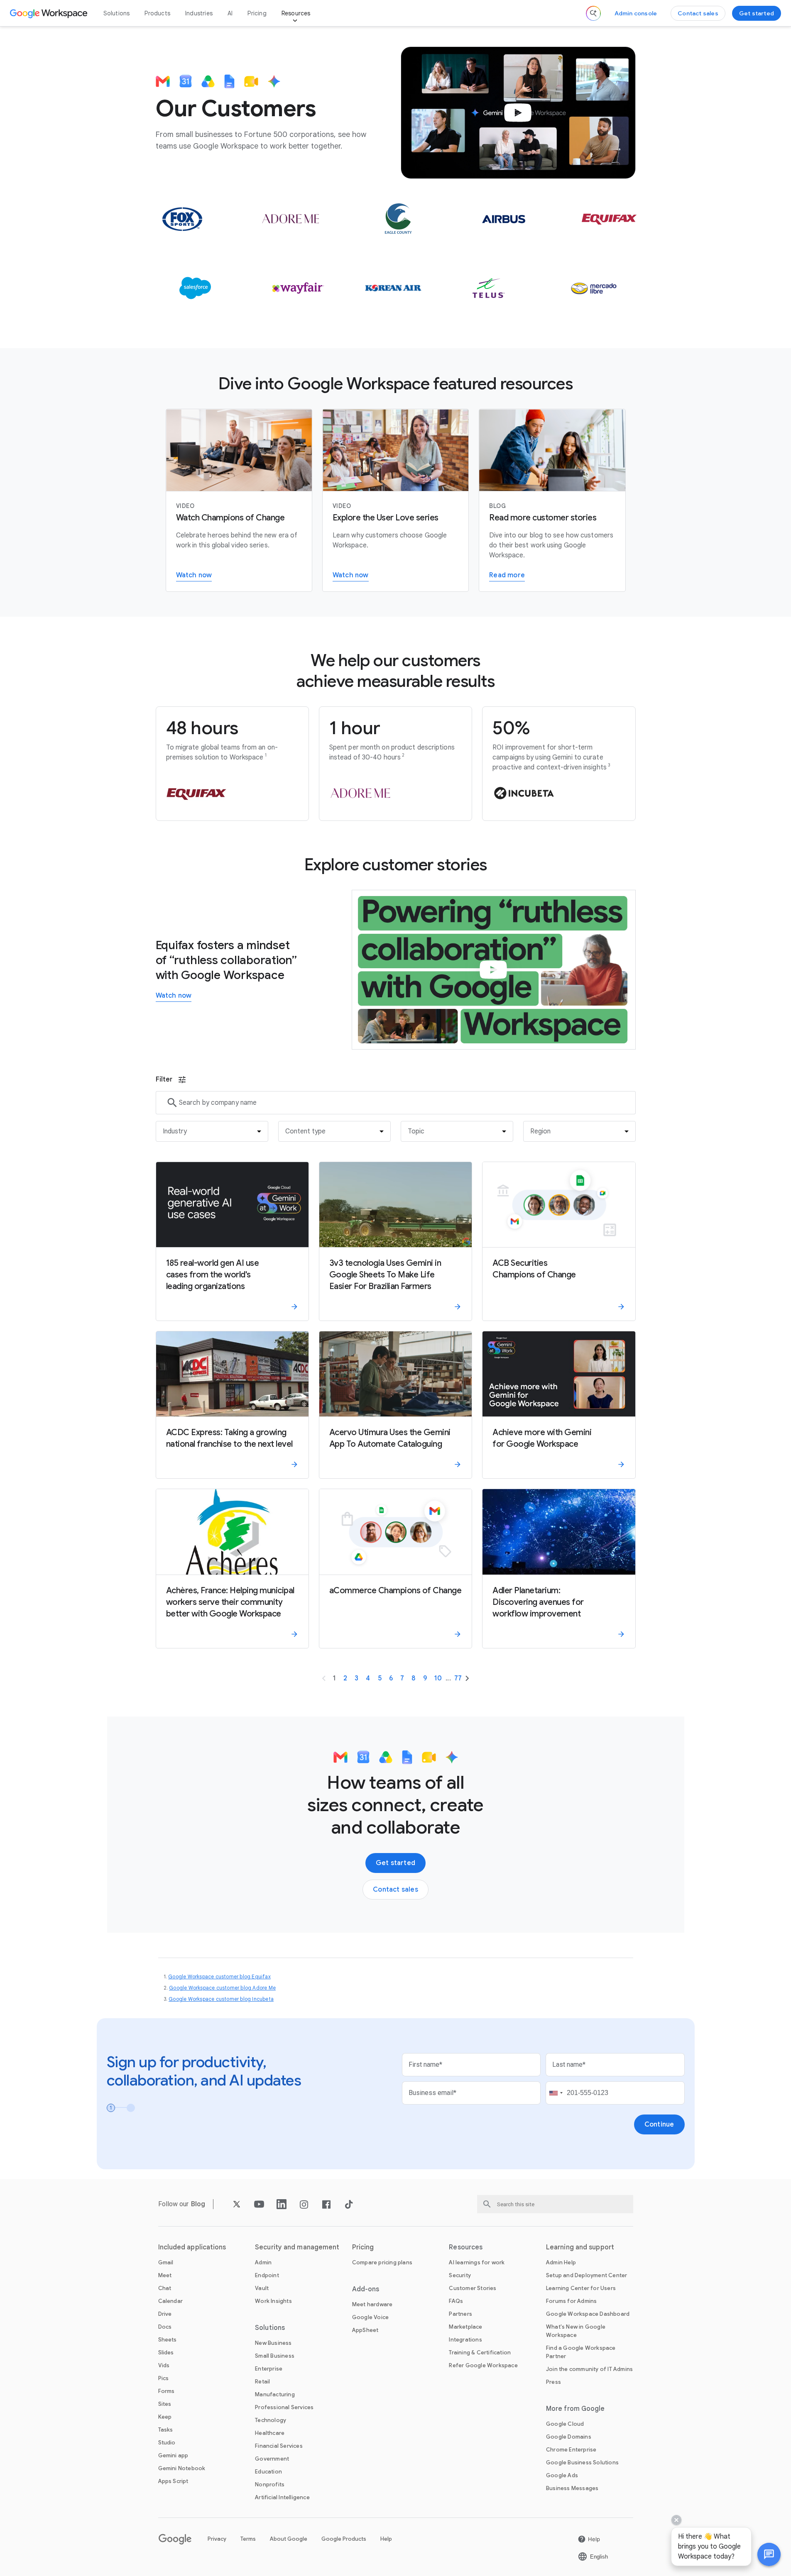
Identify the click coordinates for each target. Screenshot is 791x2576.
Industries (199, 13)
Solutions (117, 13)
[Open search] (593, 13)
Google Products (344, 2539)
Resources (296, 13)
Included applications (192, 2247)
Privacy (217, 2539)
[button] (769, 2554)
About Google (289, 2539)
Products (157, 13)
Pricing (257, 13)
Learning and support (580, 2247)
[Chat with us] (769, 2554)
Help (386, 2539)
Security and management (297, 2247)
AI (230, 13)
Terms (248, 2539)
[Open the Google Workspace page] (50, 13)
